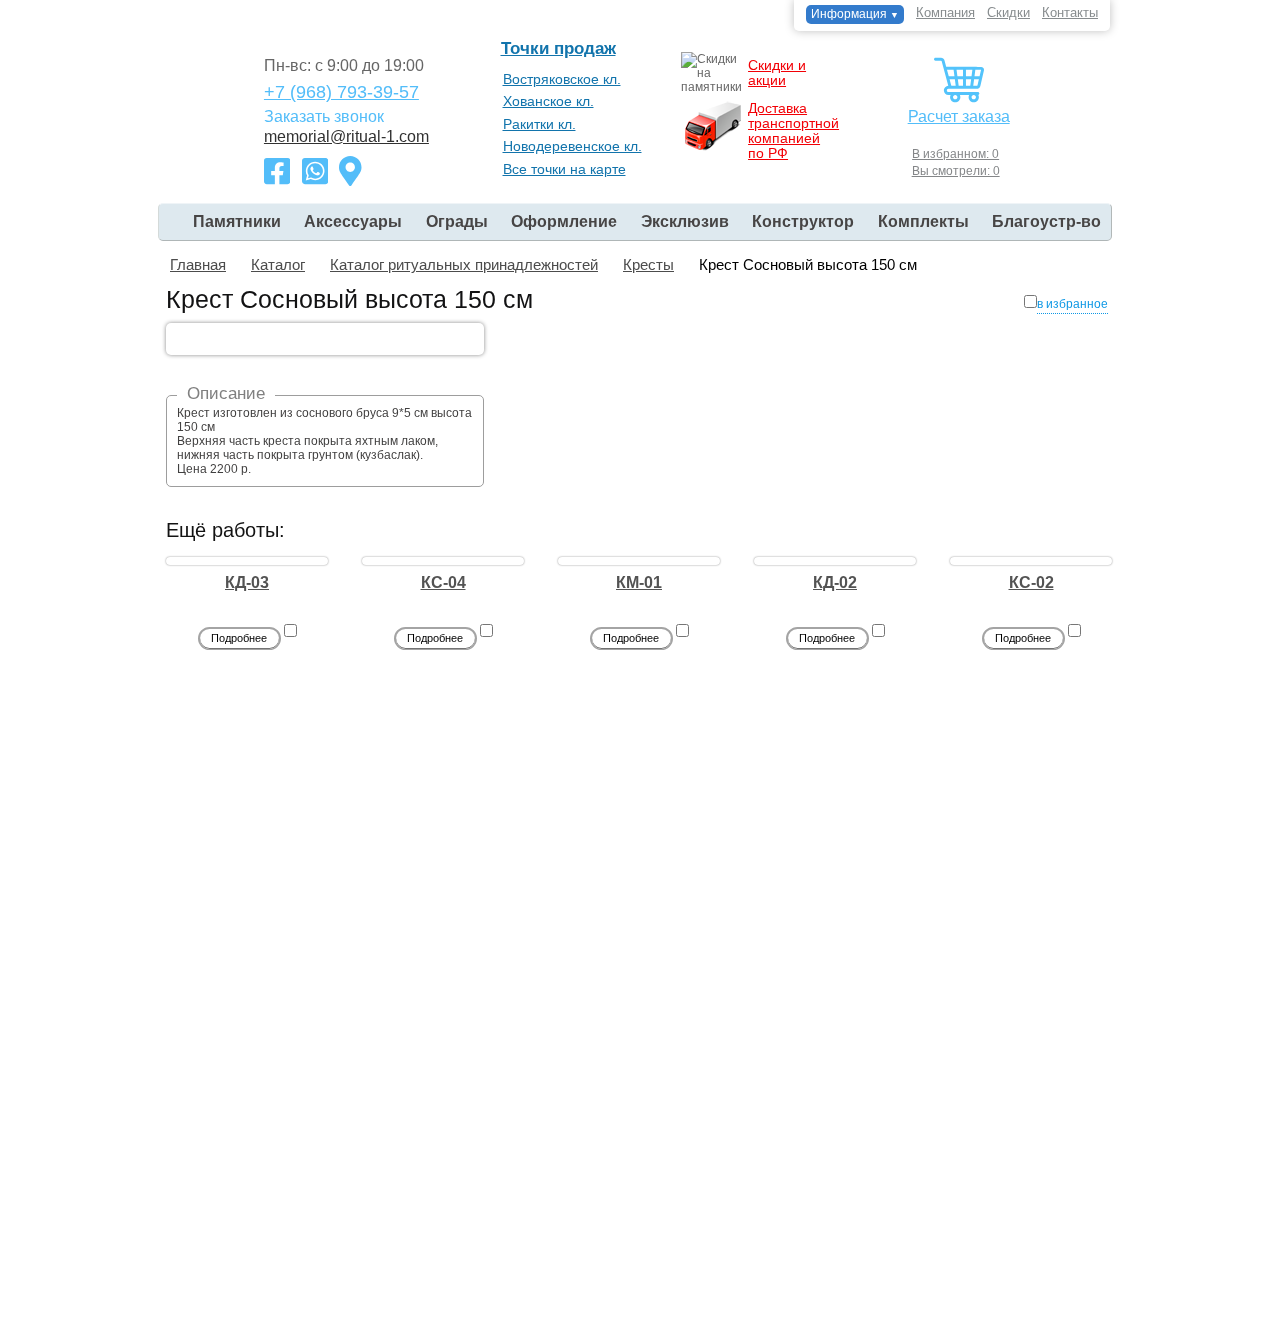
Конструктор (803, 221)
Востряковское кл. (562, 79)
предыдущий (859, 300)
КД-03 (247, 582)
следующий (949, 300)
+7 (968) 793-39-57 (341, 92)
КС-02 (1031, 582)
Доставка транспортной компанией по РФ (793, 130)
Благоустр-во (1046, 221)
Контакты (1070, 12)
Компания (945, 12)
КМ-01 (639, 582)
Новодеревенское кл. (572, 146)
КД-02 (835, 582)
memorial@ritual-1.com (346, 137)
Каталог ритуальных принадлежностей (464, 264)
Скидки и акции (777, 72)
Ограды (457, 221)
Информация (855, 14)
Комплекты (923, 221)
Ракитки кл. (539, 124)
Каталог (278, 264)
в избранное (1072, 304)
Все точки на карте (564, 169)
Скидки (1008, 12)
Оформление (564, 221)
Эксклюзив (685, 221)
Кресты (648, 264)
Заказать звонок (324, 116)
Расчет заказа (959, 116)
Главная (198, 264)
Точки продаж (558, 48)
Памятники (237, 221)
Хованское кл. (548, 101)
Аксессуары (353, 221)
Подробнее (239, 638)
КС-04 (443, 582)
